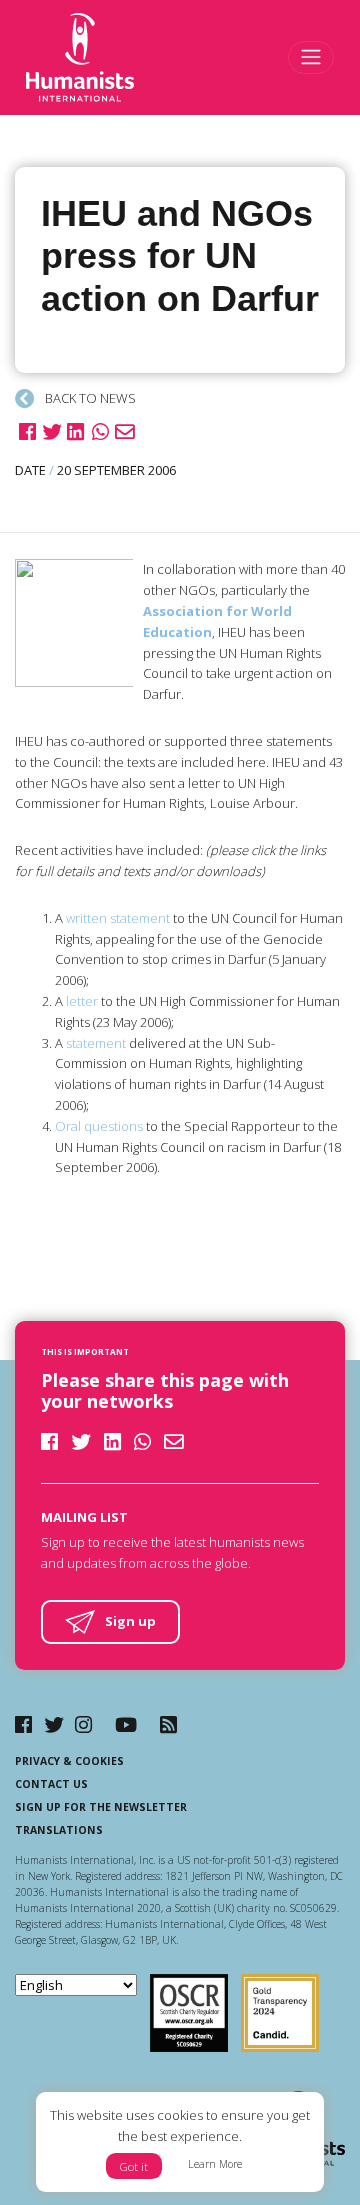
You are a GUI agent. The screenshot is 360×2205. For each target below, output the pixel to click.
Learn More (215, 2164)
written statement (118, 918)
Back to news (89, 398)
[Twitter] (54, 1724)
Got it (134, 2166)
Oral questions (99, 1126)
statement (96, 1043)
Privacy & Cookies (69, 1761)
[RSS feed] (168, 1724)
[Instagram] (83, 1724)
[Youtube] (126, 1724)
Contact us (51, 1784)
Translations (59, 1830)
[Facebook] (23, 1724)
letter (82, 1001)
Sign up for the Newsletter (101, 1807)
